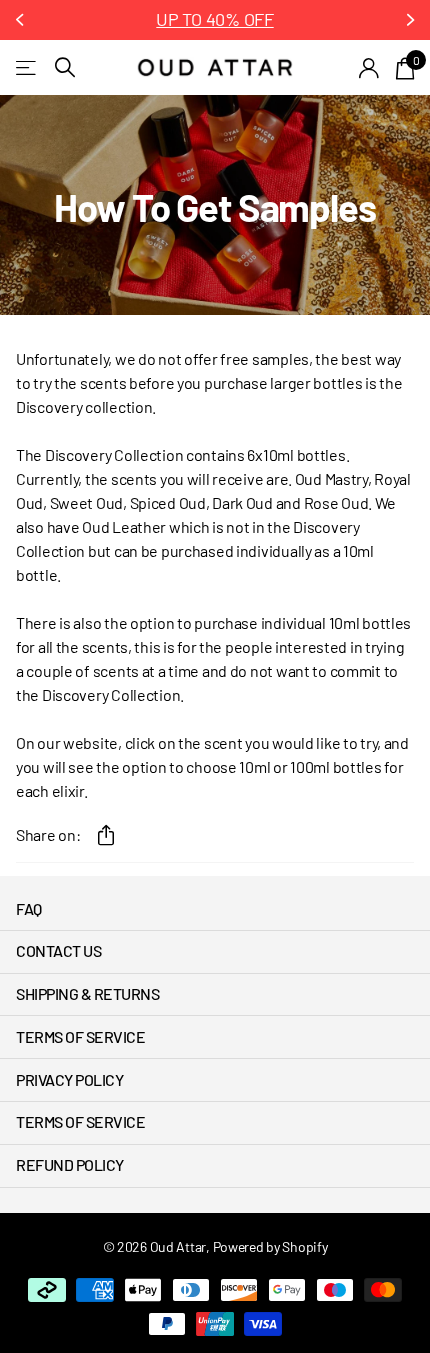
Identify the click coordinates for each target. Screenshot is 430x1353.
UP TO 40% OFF (214, 19)
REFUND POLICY (70, 1164)
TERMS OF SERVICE (80, 1036)
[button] (22, 20)
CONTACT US (58, 950)
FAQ (29, 908)
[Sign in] (369, 68)
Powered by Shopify (270, 1246)
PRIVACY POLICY (69, 1079)
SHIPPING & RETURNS (87, 993)
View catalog (27, 67)
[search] (65, 67)
